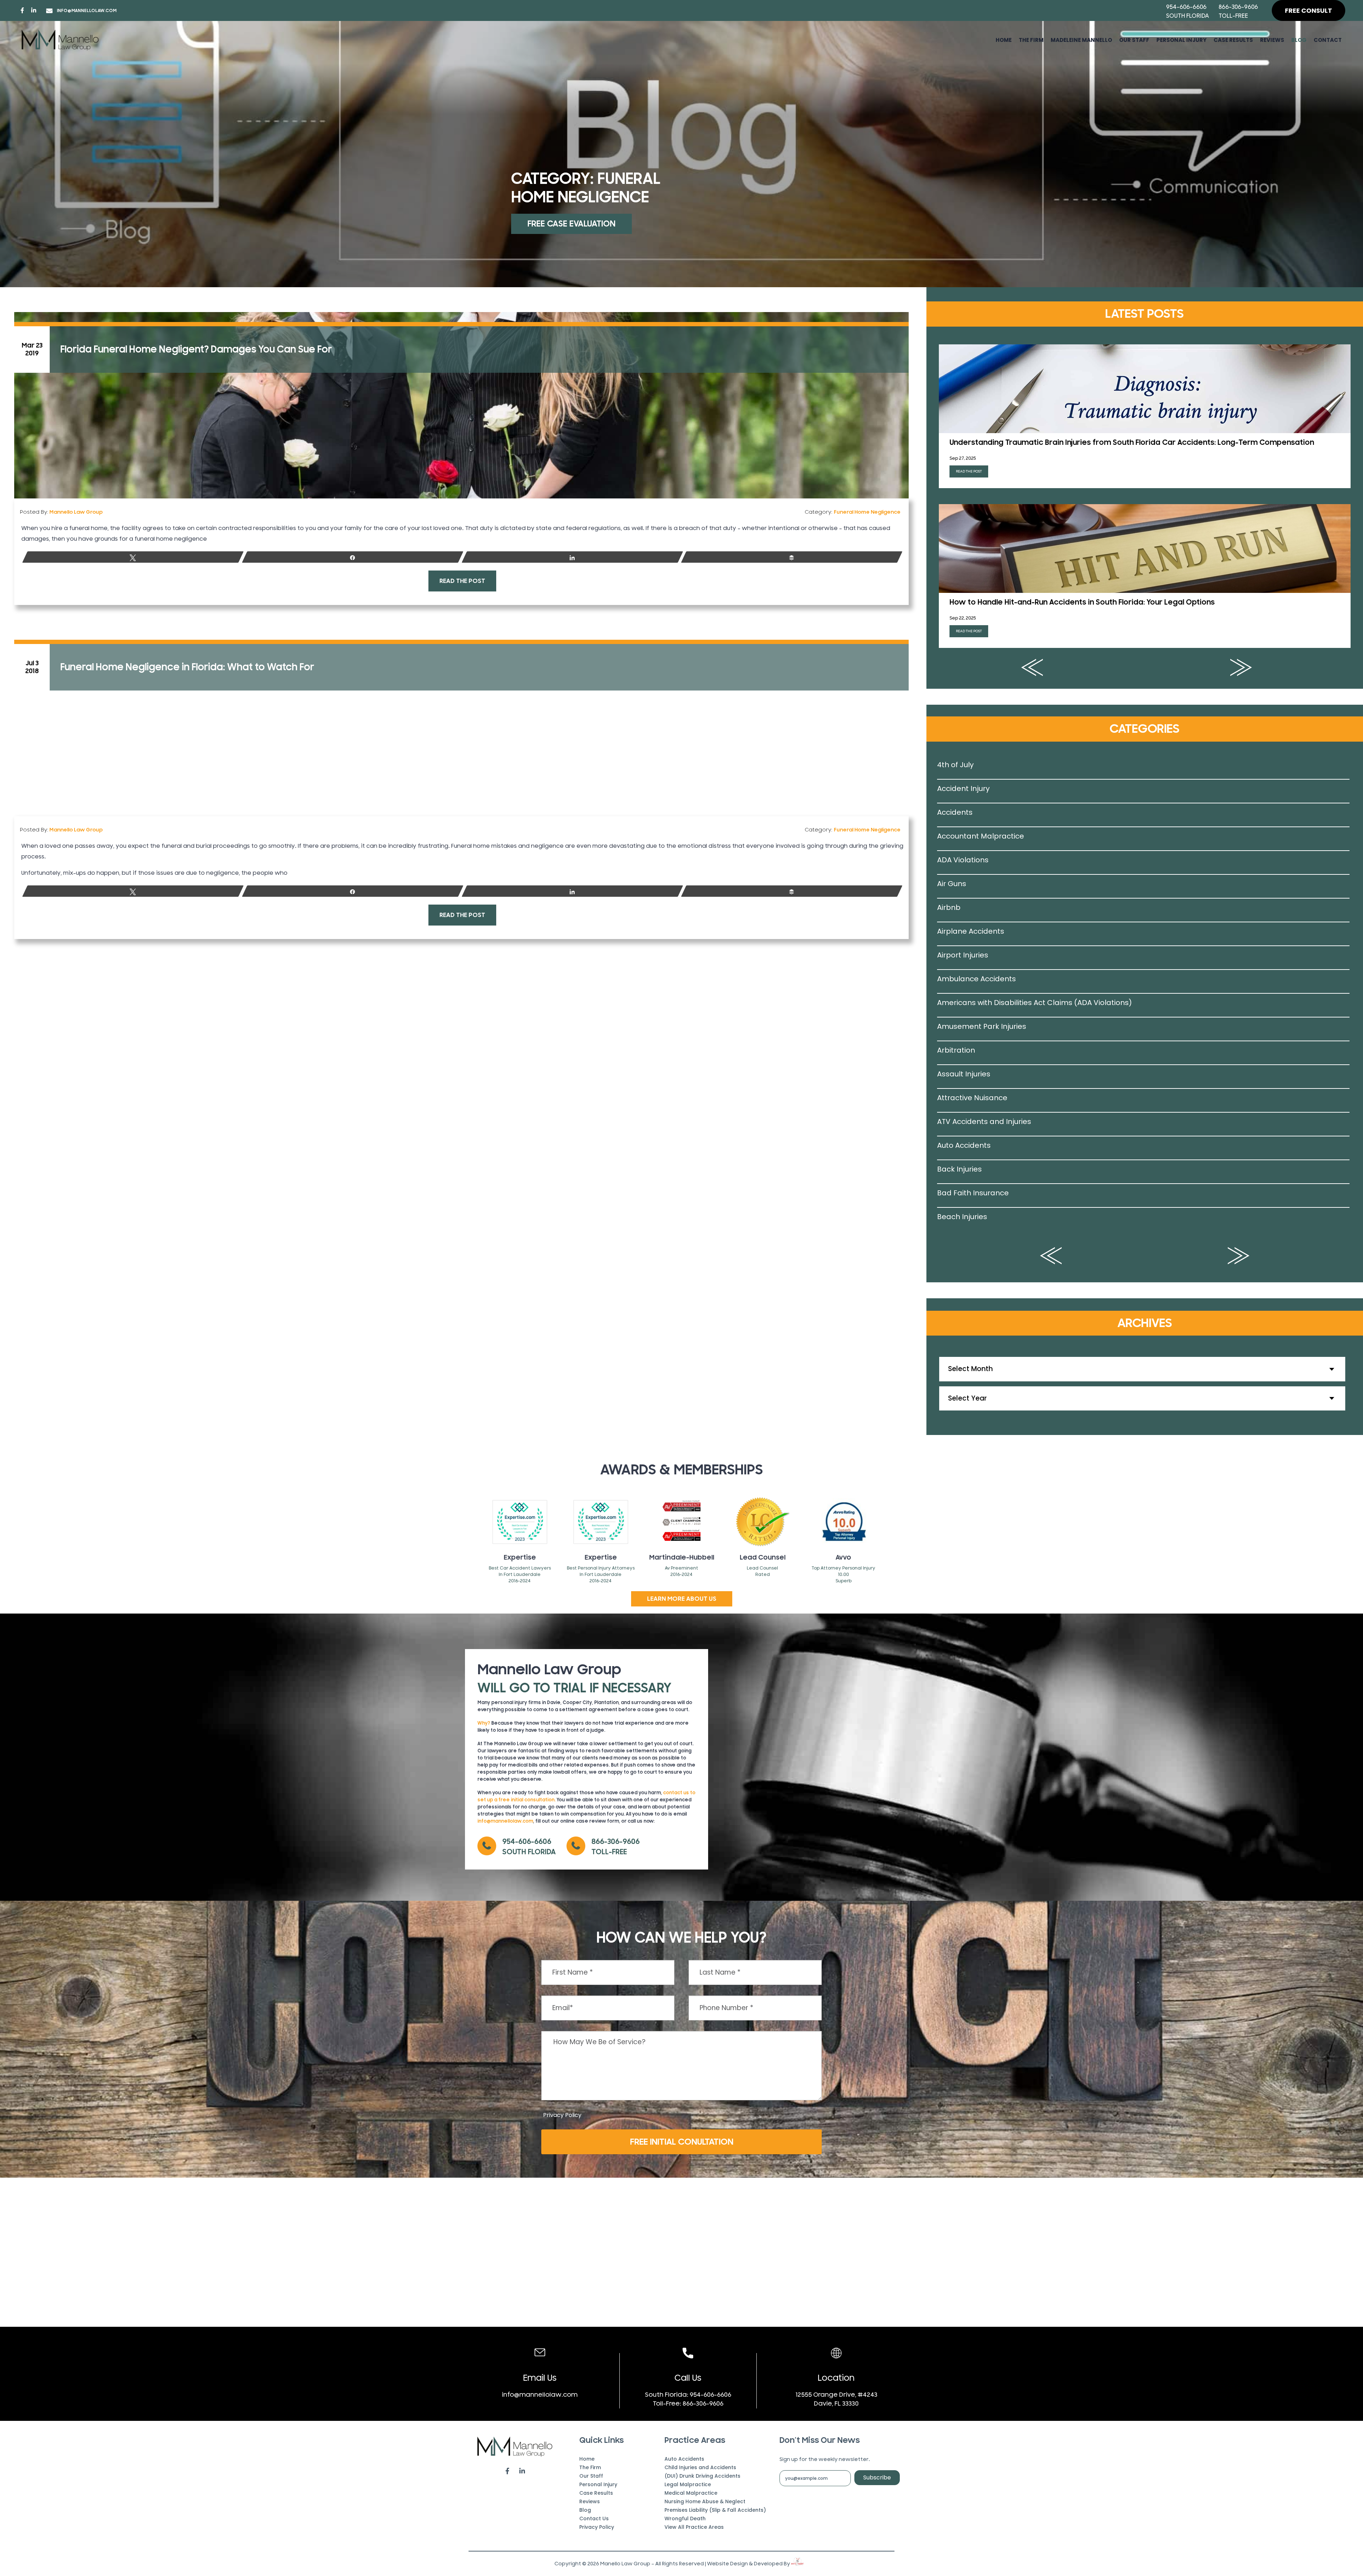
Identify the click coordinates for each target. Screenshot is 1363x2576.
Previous (1032, 667)
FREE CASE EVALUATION (571, 224)
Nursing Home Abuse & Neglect (705, 2501)
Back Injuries (959, 1169)
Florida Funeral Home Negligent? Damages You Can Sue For (196, 349)
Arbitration (956, 1050)
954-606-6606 (1186, 7)
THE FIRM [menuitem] (1031, 40)
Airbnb (949, 907)
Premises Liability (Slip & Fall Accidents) (715, 2510)
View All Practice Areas (694, 2527)
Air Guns (952, 884)
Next (1241, 667)
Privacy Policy (562, 2115)
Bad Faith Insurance (973, 1193)
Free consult (1309, 10)
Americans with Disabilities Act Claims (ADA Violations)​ (1034, 1003)
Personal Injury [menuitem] (1181, 40)
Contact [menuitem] (1328, 40)
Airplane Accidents (971, 931)
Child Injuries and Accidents (700, 2467)
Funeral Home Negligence (867, 512)
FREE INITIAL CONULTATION (682, 2142)
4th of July (955, 765)
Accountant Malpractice (981, 836)
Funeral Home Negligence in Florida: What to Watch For (187, 667)
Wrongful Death (685, 2518)
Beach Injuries (962, 1217)
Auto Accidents (964, 1145)
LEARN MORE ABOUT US (682, 1599)
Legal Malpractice (688, 2484)
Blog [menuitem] (1299, 40)
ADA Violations (963, 860)
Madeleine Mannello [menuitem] (1081, 40)
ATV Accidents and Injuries (984, 1121)
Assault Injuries (964, 1074)
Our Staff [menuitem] (1134, 40)
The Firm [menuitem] (590, 2467)
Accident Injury (963, 788)
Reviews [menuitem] (1272, 40)
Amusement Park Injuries (982, 1026)
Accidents (955, 812)
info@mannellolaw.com (87, 11)
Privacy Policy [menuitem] (597, 2527)
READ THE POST (462, 581)
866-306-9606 (1238, 7)
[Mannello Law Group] (60, 40)
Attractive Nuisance (972, 1098)
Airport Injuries (963, 955)
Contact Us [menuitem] (594, 2518)
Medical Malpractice (691, 2493)
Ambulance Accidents (976, 979)
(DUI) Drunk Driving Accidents (702, 2476)
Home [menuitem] (1004, 40)
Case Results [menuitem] (1233, 40)
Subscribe (877, 2477)
